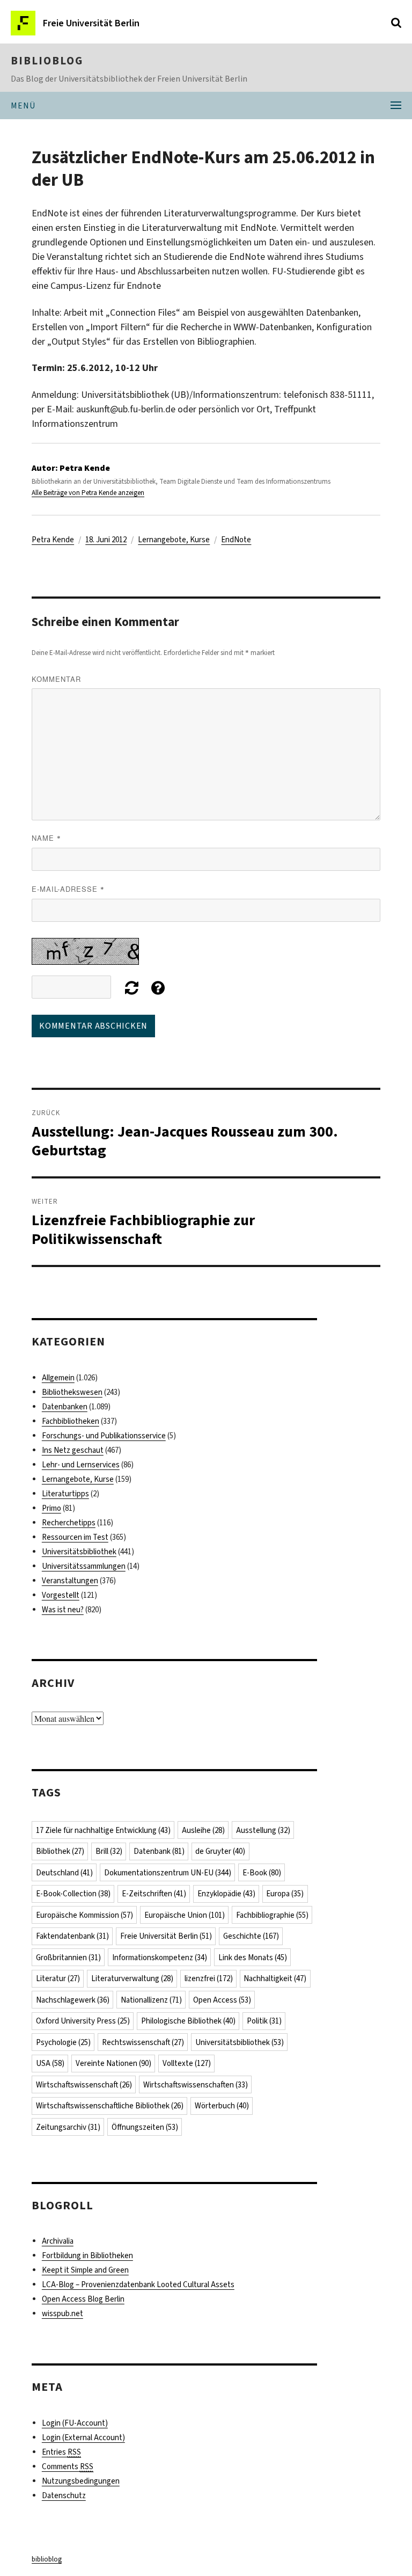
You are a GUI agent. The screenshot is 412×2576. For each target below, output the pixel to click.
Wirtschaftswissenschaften (196, 2085)
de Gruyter (220, 1851)
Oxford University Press (83, 2021)
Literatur (58, 1978)
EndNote (236, 540)
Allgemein (58, 1378)
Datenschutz (64, 2495)
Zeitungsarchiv (68, 2127)
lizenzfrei (209, 1978)
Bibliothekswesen (72, 1392)
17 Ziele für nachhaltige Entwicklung (103, 1830)
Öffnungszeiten (145, 2127)
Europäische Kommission (84, 1915)
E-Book (262, 1873)
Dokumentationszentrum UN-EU (168, 1873)
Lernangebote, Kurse (174, 540)
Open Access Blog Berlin (83, 2299)
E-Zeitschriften (154, 1894)
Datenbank (159, 1851)
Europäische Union (185, 1915)
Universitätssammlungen (84, 1566)
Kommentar (56, 679)
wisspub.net (62, 2313)
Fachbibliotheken (71, 1421)
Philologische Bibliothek (188, 2021)
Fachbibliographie (272, 1915)
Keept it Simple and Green (85, 2270)
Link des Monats (253, 1958)
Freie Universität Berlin (166, 1936)
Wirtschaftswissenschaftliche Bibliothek (110, 2106)
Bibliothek (60, 1851)
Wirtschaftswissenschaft (84, 2085)
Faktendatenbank (72, 1936)
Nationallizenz (151, 2000)
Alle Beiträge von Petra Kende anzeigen (88, 493)
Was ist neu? (63, 1610)
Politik (264, 2021)
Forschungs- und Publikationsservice (104, 1436)
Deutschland (64, 1873)
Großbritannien (68, 1958)
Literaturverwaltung (132, 1978)
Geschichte (251, 1936)
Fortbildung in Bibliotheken (87, 2255)
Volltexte (187, 2063)
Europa (285, 1894)
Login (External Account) (83, 2437)
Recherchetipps (69, 1523)
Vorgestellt (61, 1595)
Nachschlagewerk (73, 2000)
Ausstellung (263, 1830)
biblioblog (47, 61)
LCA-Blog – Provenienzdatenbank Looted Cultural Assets (138, 2284)
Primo (51, 1508)
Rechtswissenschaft (143, 2042)
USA (50, 2063)
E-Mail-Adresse (68, 889)
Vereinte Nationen (113, 2063)
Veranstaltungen (70, 1581)
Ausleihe (203, 1830)
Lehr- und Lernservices (81, 1465)
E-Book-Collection (73, 1894)
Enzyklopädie (226, 1894)
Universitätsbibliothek (79, 1552)
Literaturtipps (65, 1494)
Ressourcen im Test (75, 1537)
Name (46, 838)
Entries (61, 2452)
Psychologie (63, 2042)
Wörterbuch (222, 2106)
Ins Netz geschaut (73, 1450)
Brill (109, 1851)
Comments (68, 2466)
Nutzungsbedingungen (81, 2481)
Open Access (222, 2000)
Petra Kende (53, 540)
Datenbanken (65, 1407)
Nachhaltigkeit (275, 1978)
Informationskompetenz (160, 1958)
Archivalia (58, 2241)
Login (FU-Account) (75, 2423)
